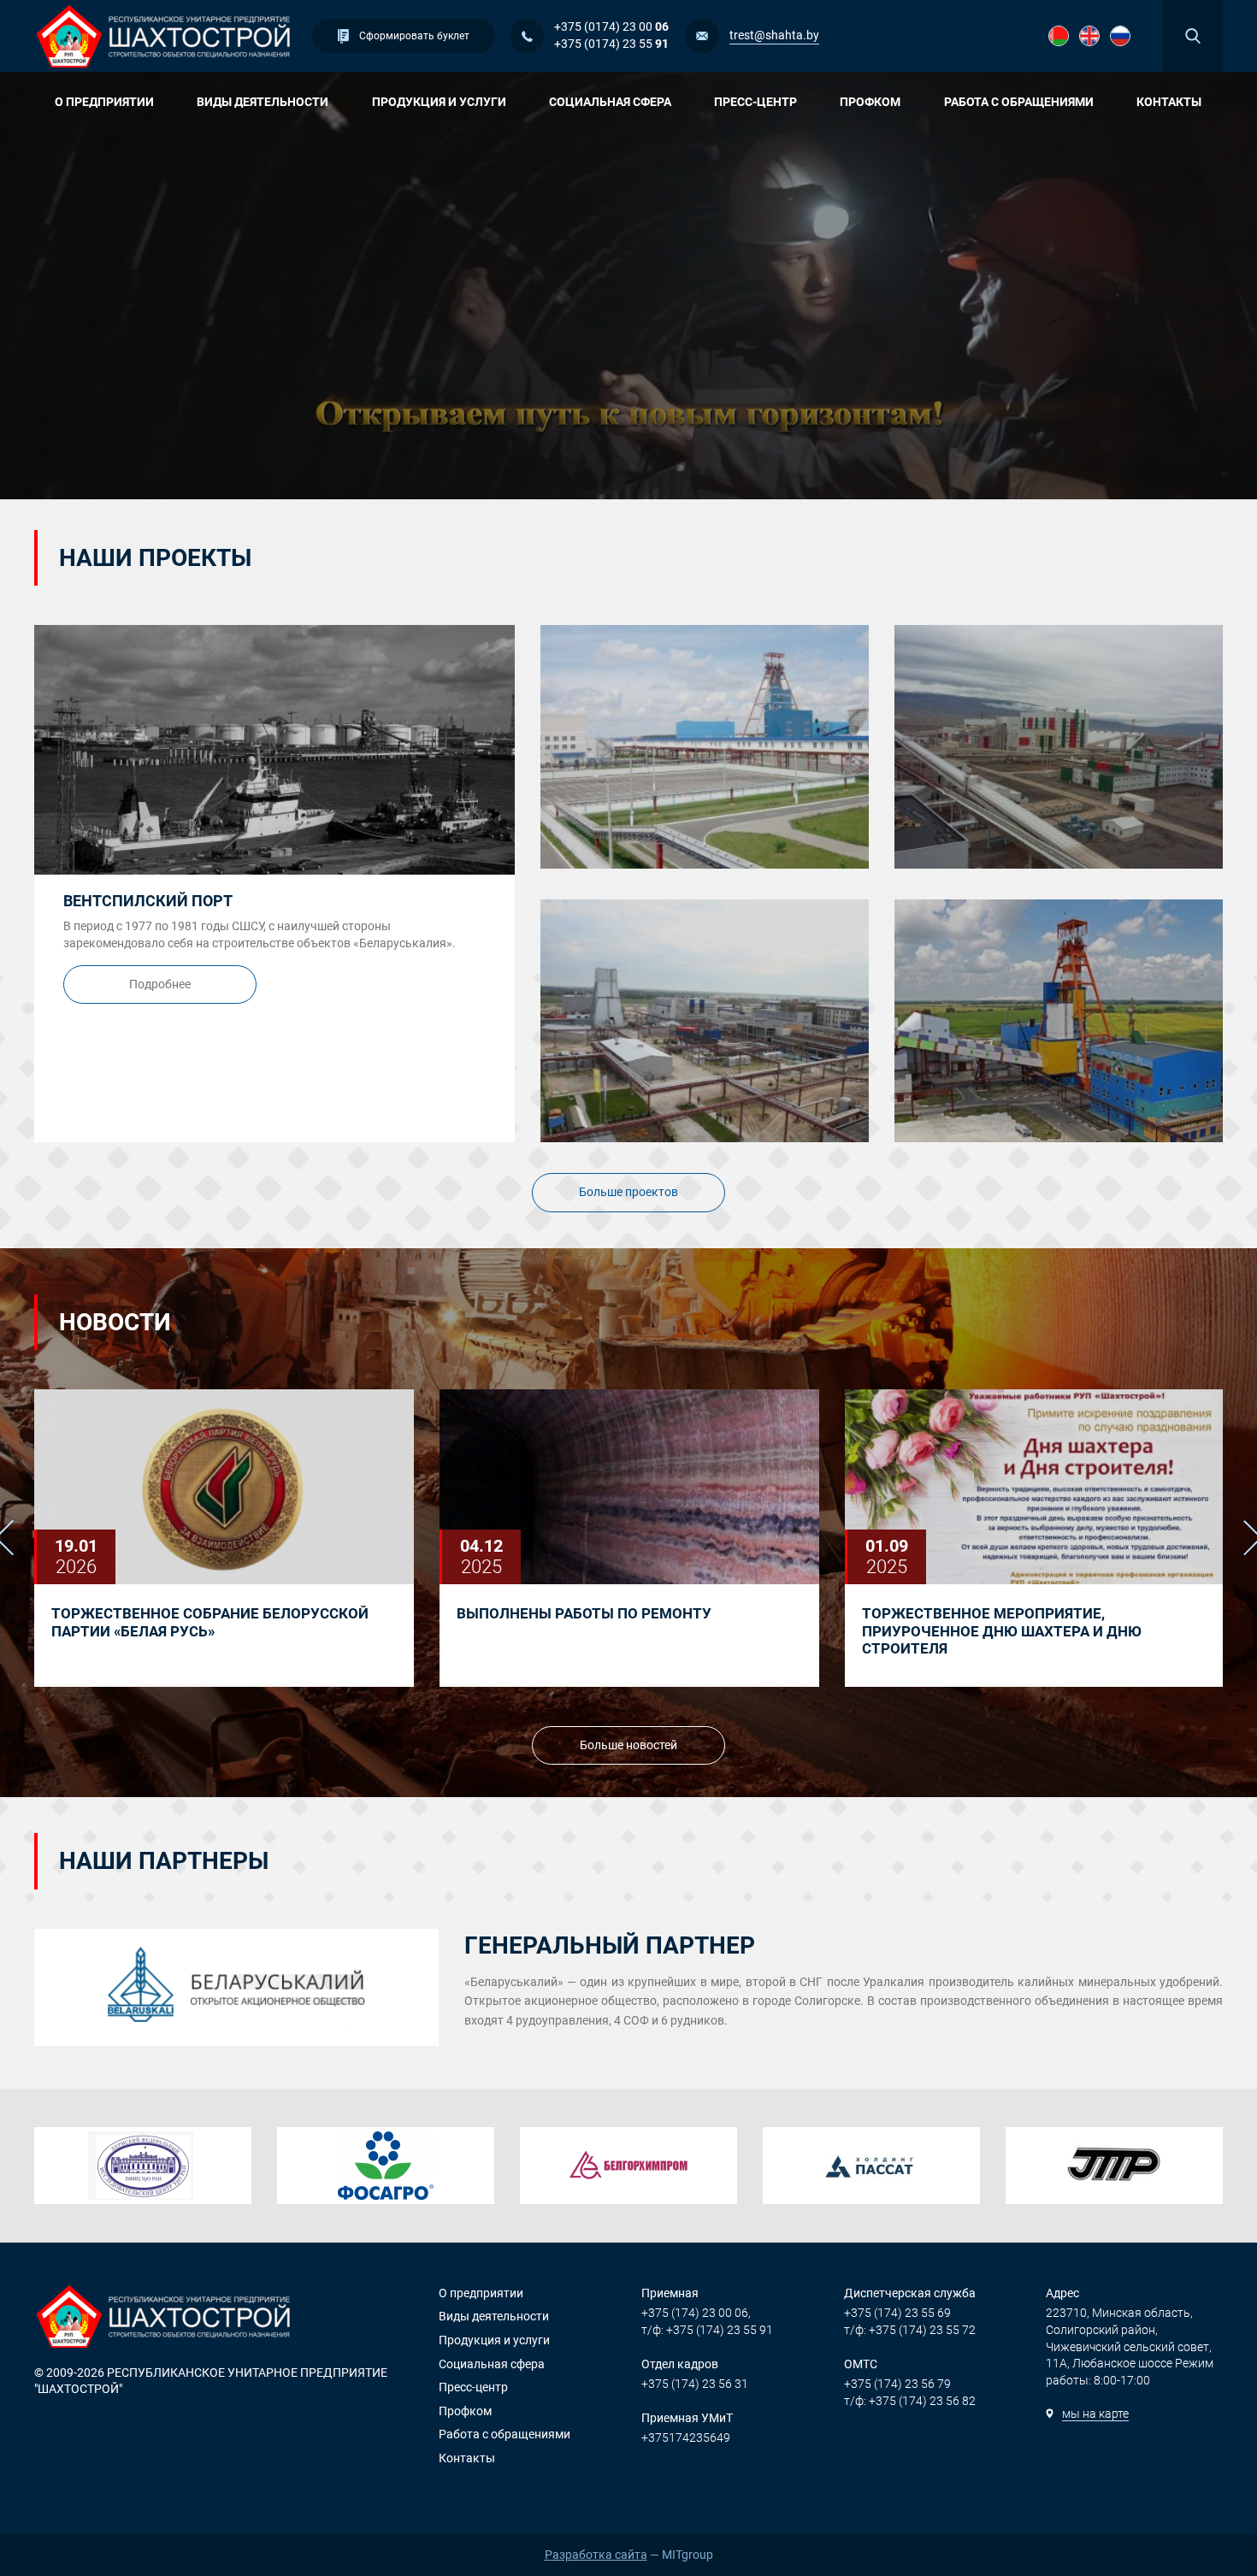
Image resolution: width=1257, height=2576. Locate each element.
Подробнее (160, 984)
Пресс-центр (755, 102)
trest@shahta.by (774, 35)
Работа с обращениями (1019, 102)
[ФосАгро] (386, 2166)
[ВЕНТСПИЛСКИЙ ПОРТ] (274, 750)
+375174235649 (686, 2437)
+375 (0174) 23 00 (611, 27)
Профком (870, 102)
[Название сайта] (1059, 36)
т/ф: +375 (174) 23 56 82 (910, 2401)
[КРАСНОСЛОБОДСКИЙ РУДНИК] (705, 747)
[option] (224, 1538)
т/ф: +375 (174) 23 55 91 (707, 2330)
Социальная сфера (610, 102)
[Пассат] (871, 2166)
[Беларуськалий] (236, 1987)
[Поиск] (1193, 36)
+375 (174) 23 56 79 (897, 2384)
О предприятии (104, 102)
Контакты (1169, 102)
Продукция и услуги (439, 102)
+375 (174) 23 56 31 (695, 2384)
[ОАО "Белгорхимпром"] (628, 2166)
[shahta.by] (165, 36)
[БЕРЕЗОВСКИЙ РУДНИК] (1059, 1021)
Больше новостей (628, 1745)
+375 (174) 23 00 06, (696, 2313)
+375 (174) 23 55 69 (897, 2313)
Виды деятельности (263, 102)
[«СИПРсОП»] (1114, 2166)
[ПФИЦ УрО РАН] (143, 2166)
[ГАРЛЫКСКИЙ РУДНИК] (1059, 747)
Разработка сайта (596, 2555)
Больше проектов (628, 1192)
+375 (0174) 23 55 (611, 44)
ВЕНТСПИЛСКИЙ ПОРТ (148, 901)
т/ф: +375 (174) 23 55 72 (910, 2330)
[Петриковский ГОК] (705, 1021)
